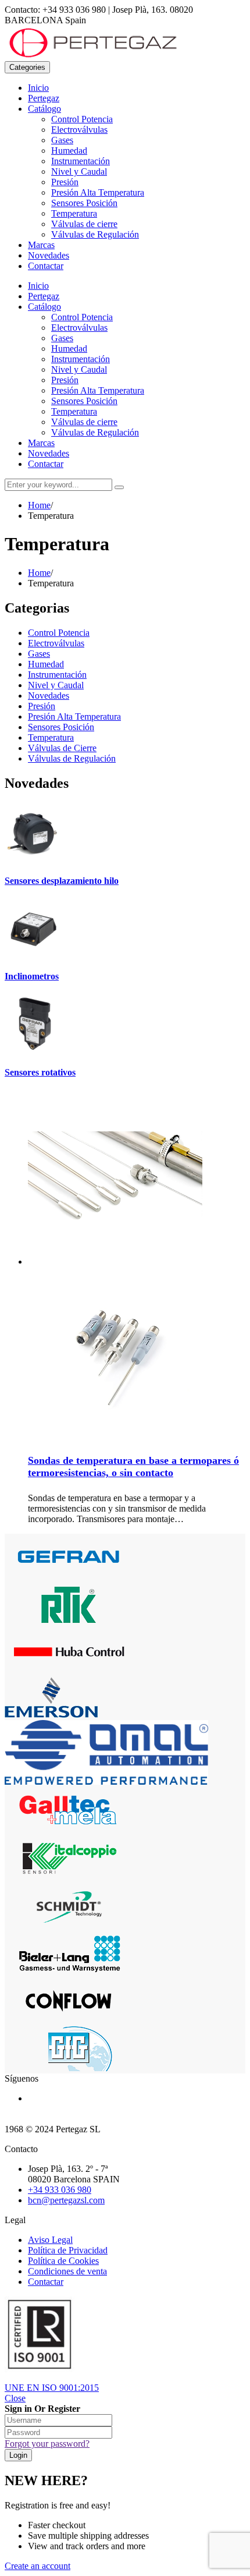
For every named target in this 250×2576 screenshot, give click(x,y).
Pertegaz (44, 98)
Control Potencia (82, 119)
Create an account (37, 2566)
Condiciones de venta (67, 2271)
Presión (65, 182)
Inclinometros (32, 976)
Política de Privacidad (68, 2250)
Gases (62, 140)
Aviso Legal (50, 2240)
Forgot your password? (47, 2444)
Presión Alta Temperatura (98, 192)
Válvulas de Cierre (62, 748)
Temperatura (74, 213)
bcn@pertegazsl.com (66, 2200)
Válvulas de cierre (84, 224)
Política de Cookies (63, 2261)
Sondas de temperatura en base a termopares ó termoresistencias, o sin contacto (133, 1466)
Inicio (38, 88)
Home (39, 505)
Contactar (46, 266)
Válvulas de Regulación (95, 234)
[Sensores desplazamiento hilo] (34, 858)
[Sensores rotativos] (34, 1050)
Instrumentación (81, 161)
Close (15, 2398)
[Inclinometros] (34, 953)
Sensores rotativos (40, 1072)
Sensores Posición (84, 203)
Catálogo (44, 109)
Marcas (41, 245)
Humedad (69, 151)
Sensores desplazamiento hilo (62, 881)
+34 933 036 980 (60, 2190)
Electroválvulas (79, 130)
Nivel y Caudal (79, 171)
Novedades (49, 255)
